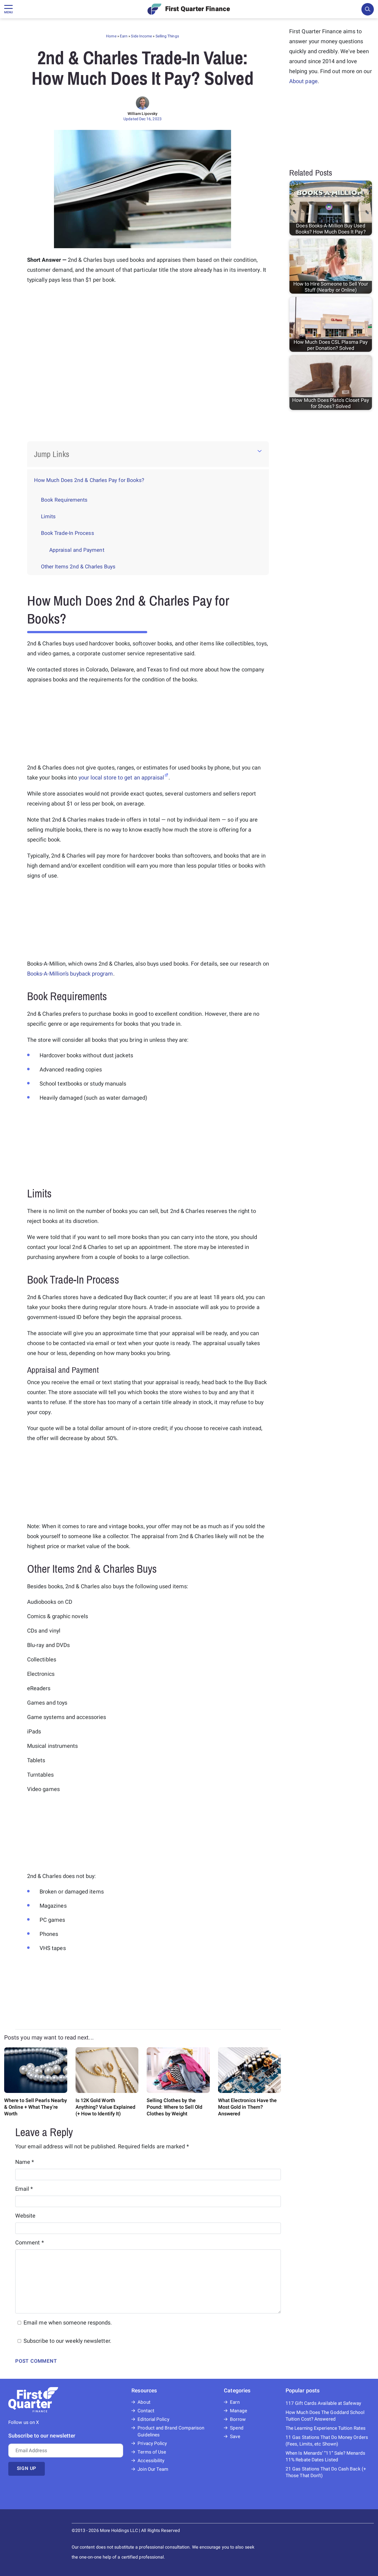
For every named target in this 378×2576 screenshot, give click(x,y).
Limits (48, 517)
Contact (146, 2411)
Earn (124, 36)
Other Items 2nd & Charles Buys (78, 567)
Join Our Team (153, 2469)
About (144, 2402)
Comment (30, 2243)
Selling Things (167, 36)
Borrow (238, 2419)
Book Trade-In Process (68, 533)
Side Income (141, 36)
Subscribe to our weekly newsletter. (67, 2341)
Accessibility (151, 2461)
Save (235, 2437)
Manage (238, 2411)
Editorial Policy (153, 2419)
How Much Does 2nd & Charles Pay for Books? (89, 480)
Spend (237, 2428)
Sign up (27, 2468)
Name (25, 2162)
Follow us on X (24, 2422)
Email (24, 2189)
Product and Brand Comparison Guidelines (171, 2431)
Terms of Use (152, 2452)
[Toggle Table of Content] (260, 451)
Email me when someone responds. (68, 2323)
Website (25, 2216)
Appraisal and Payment (77, 550)
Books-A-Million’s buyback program (70, 974)
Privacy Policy (152, 2443)
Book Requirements (64, 500)
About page (303, 81)
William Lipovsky (143, 114)
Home (111, 36)
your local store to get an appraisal (121, 778)
